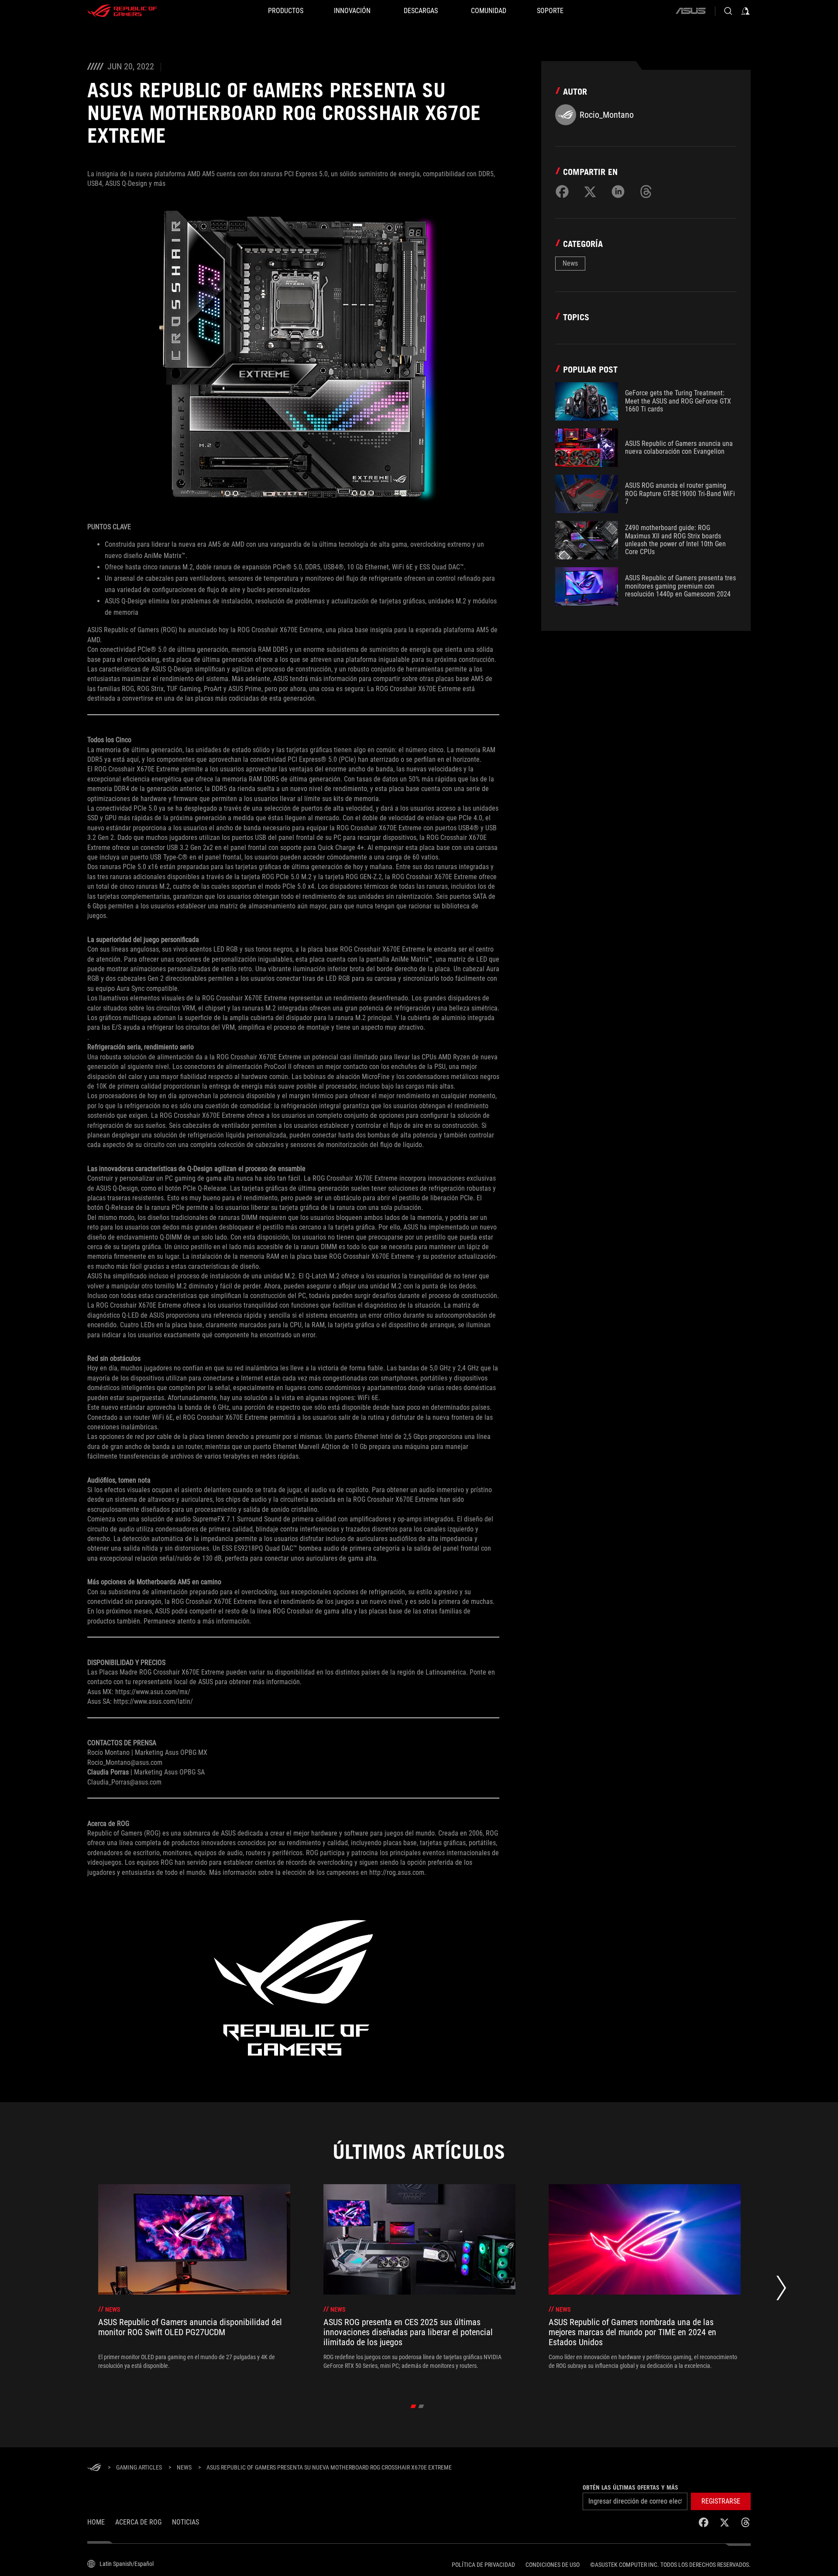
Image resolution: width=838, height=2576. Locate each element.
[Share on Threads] (646, 192)
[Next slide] (781, 2290)
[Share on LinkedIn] (618, 192)
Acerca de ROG (138, 2522)
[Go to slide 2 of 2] (421, 2406)
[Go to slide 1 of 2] (414, 2406)
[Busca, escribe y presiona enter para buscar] (728, 11)
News (570, 263)
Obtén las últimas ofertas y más (630, 2487)
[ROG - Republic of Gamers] (122, 11)
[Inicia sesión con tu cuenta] (745, 11)
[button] (721, 2501)
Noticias (185, 2522)
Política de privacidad (483, 2565)
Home (96, 2522)
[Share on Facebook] (562, 192)
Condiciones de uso (553, 2565)
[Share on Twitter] (590, 192)
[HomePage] (94, 2468)
